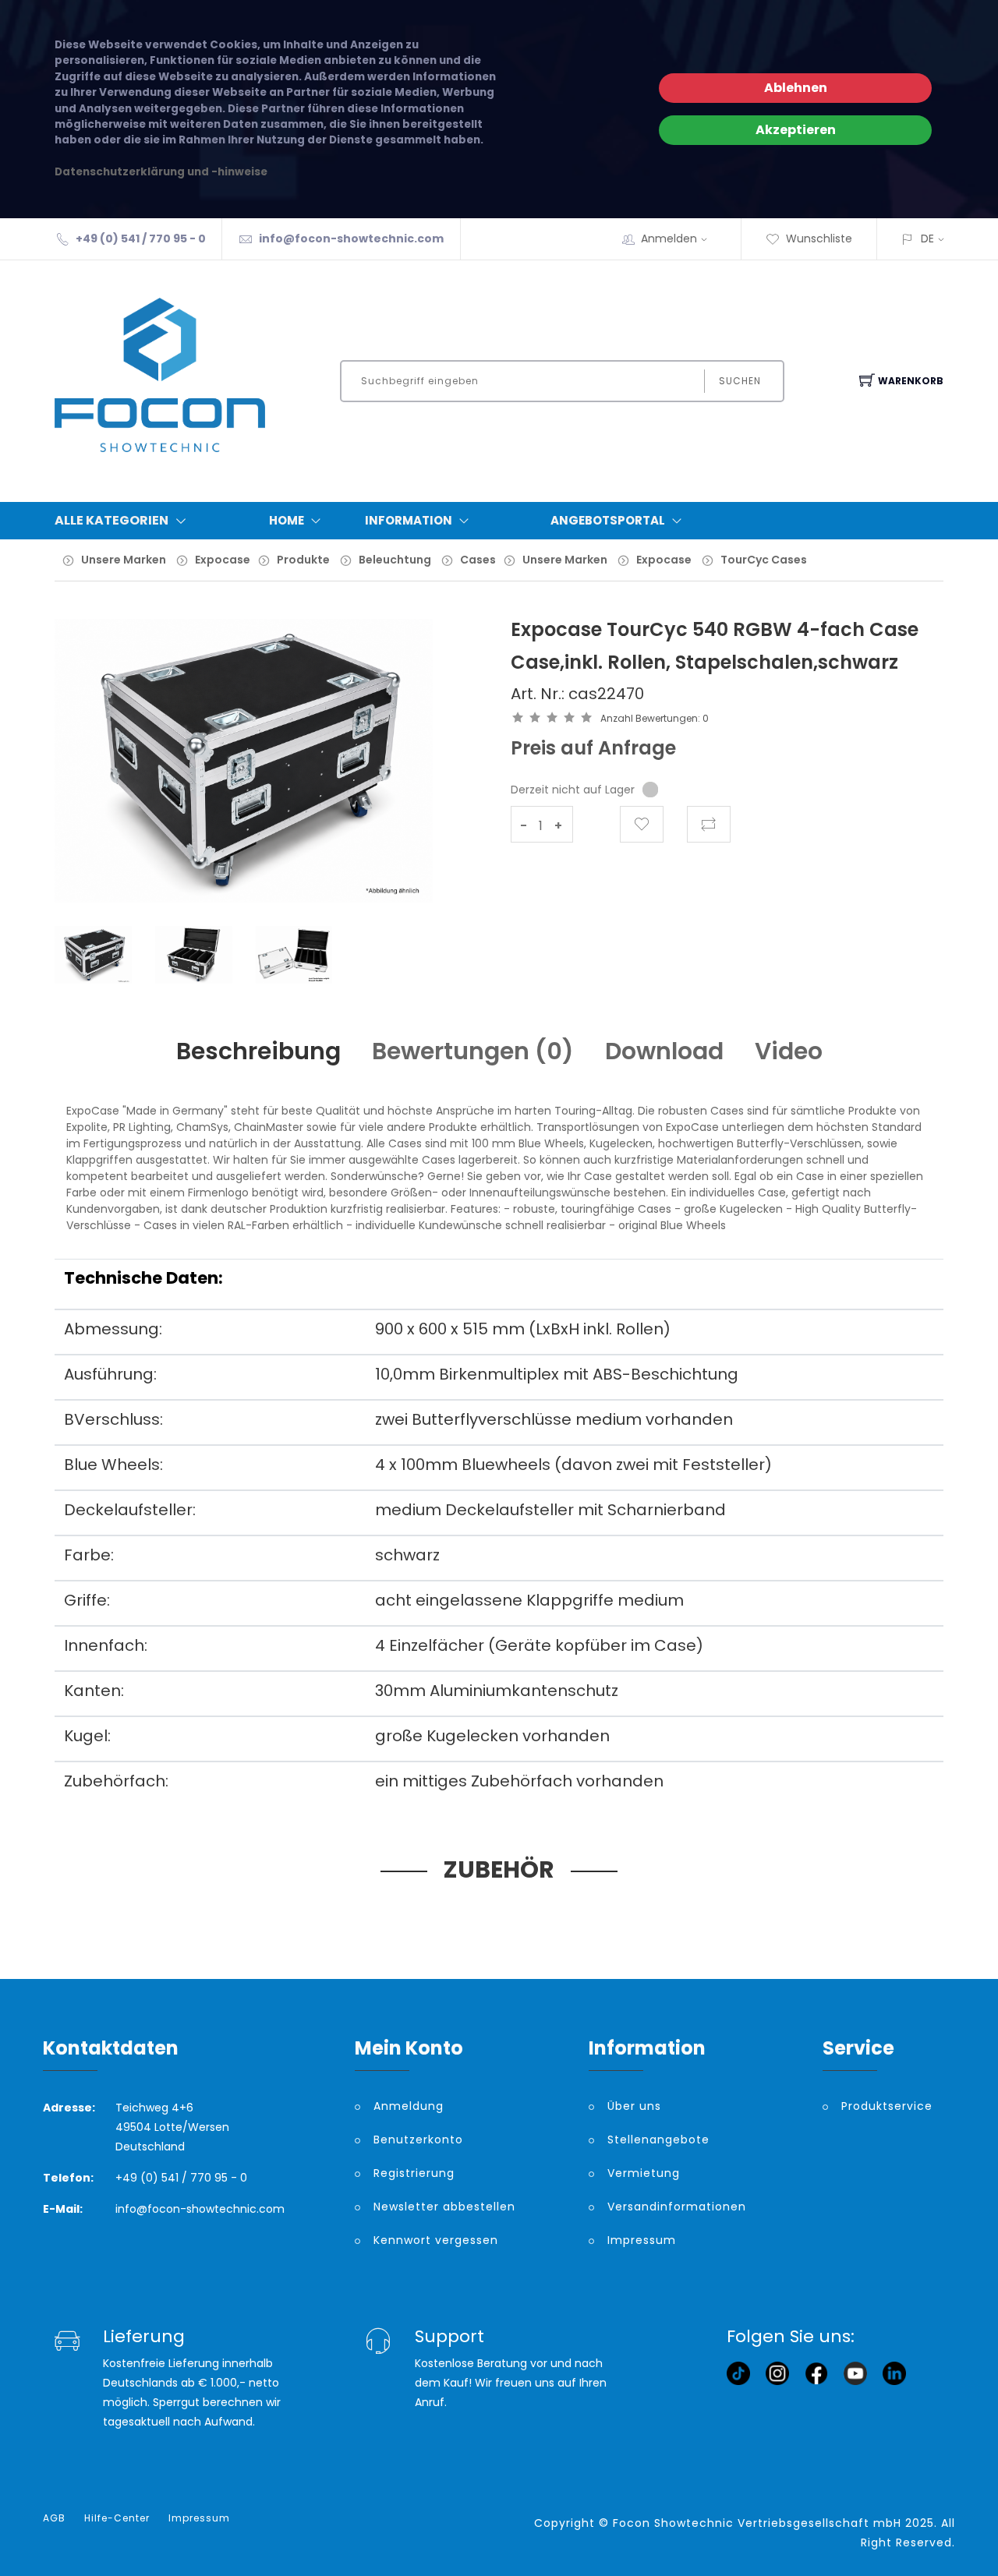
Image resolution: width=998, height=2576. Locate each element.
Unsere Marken (124, 560)
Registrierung (414, 2173)
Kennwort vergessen (436, 2240)
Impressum (642, 2240)
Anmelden (669, 239)
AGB (54, 2518)
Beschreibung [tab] (258, 1051)
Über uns (634, 2106)
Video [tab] (789, 1051)
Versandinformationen (677, 2207)
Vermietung (644, 2173)
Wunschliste (819, 239)
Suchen (740, 381)
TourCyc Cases (764, 560)
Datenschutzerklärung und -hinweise (161, 172)
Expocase (223, 560)
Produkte (303, 560)
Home (287, 520)
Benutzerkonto (418, 2140)
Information (409, 520)
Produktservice (887, 2106)
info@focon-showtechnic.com (351, 239)
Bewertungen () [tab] (473, 1051)
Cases (478, 560)
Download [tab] (664, 1051)
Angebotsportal (608, 520)
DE (927, 239)
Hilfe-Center (117, 2518)
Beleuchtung (395, 560)
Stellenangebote (658, 2140)
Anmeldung (409, 2106)
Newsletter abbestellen (444, 2207)
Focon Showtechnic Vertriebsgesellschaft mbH (757, 2523)
